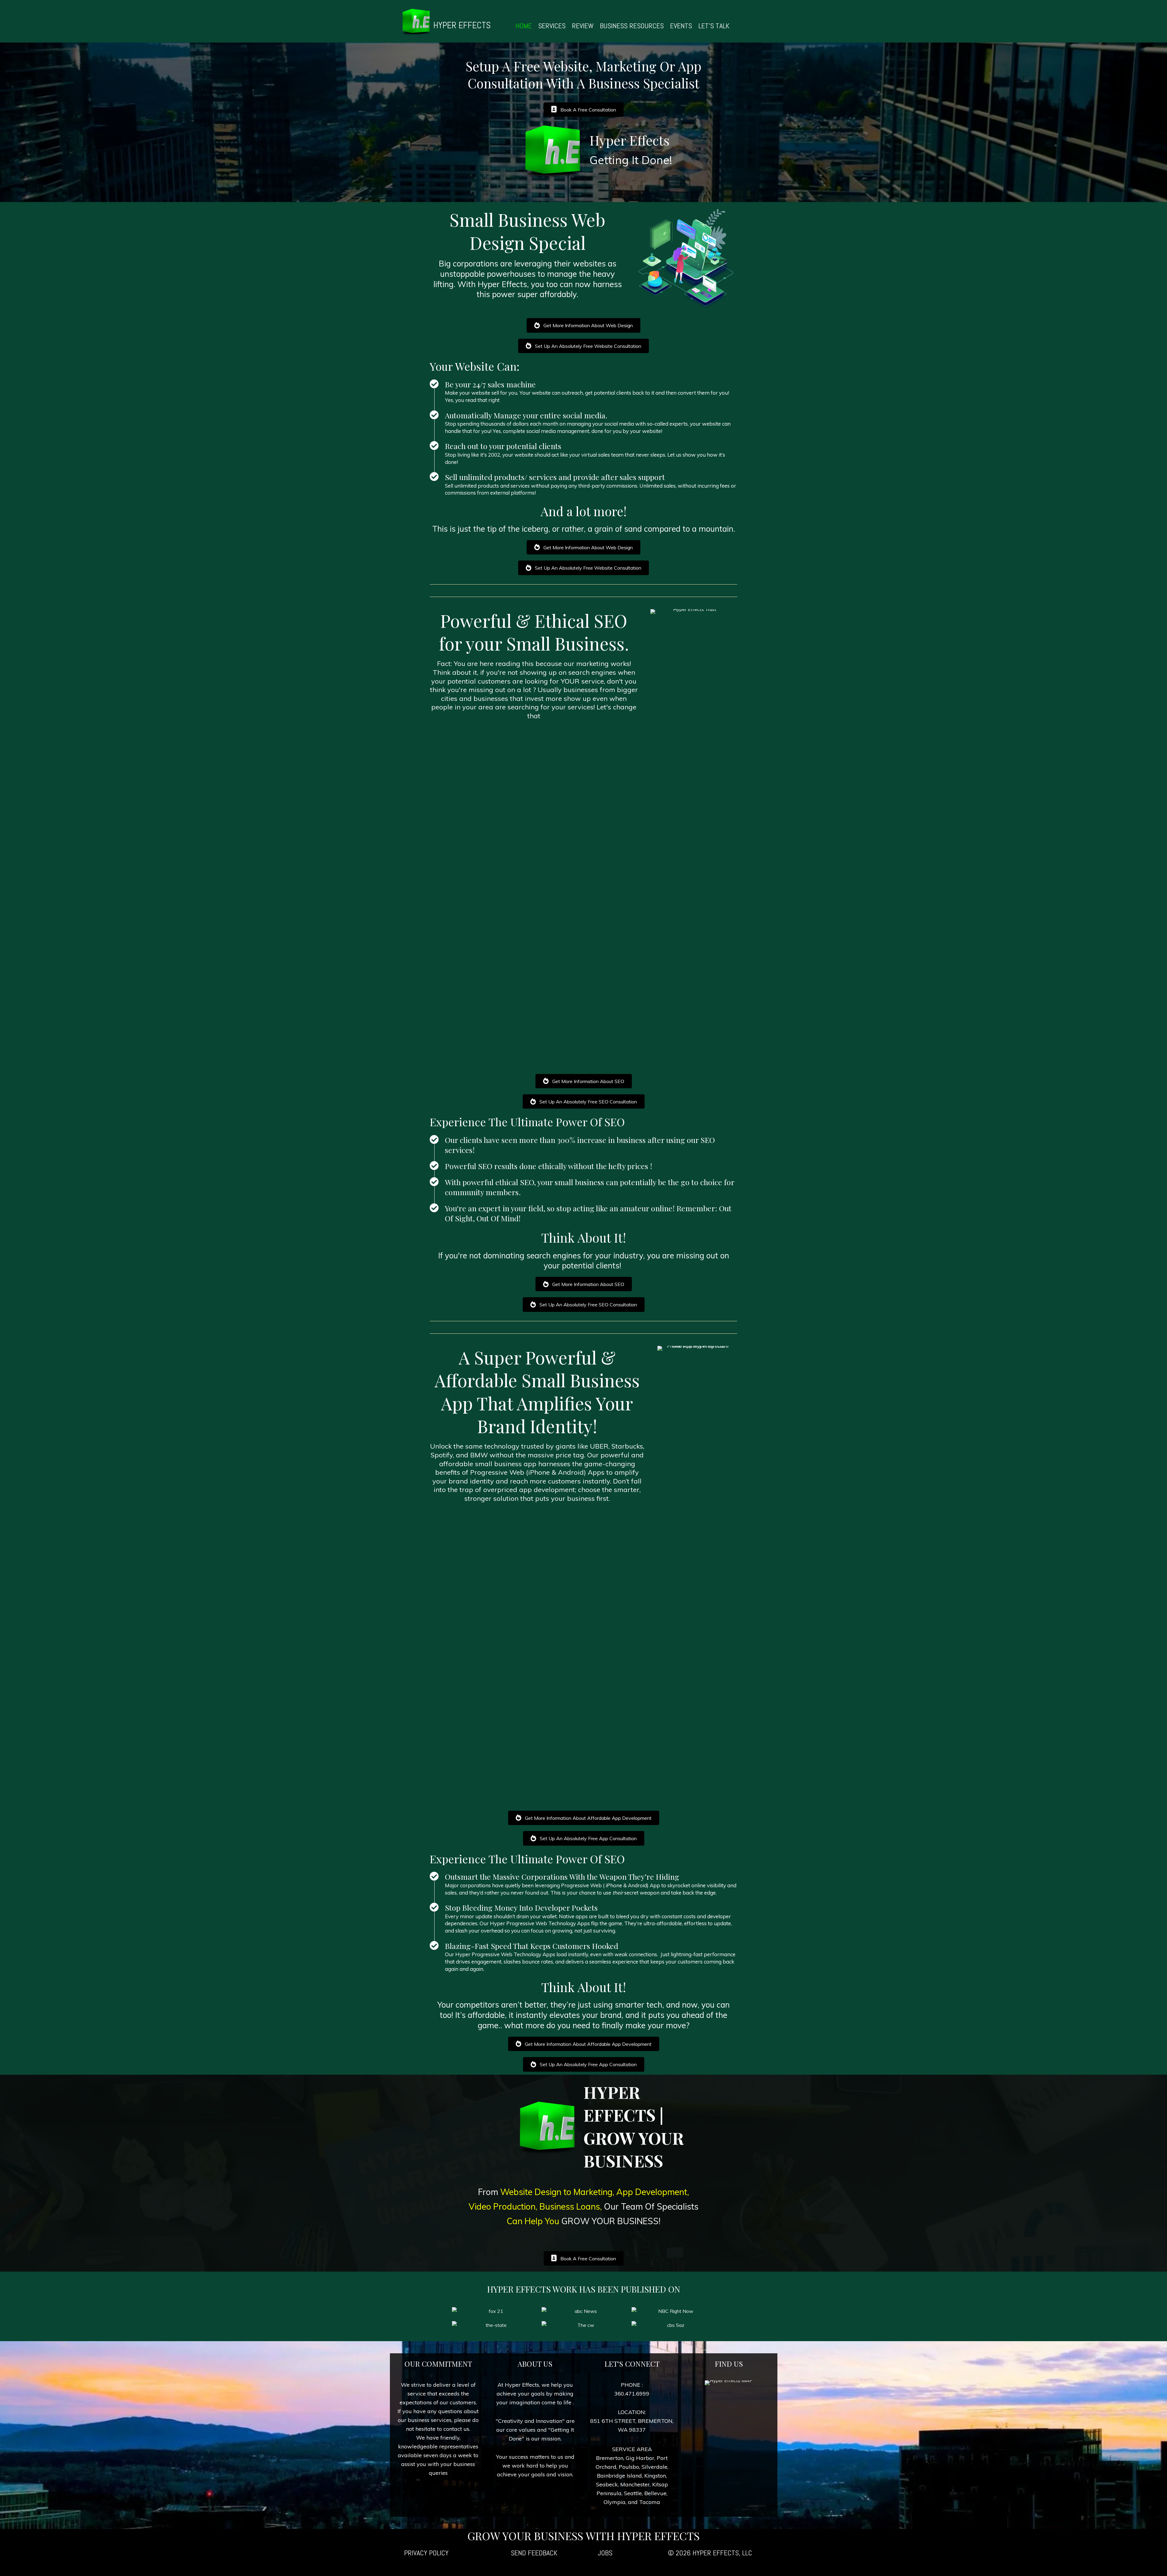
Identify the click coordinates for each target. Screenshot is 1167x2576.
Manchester (635, 2484)
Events (681, 26)
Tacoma (650, 2502)
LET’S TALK (714, 26)
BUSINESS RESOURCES (632, 26)
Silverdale (654, 2467)
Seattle (633, 2493)
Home (524, 26)
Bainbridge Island (619, 2476)
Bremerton (610, 2458)
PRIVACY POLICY (426, 2553)
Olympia (614, 2502)
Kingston (655, 2476)
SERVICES (552, 26)
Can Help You (534, 2221)
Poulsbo (629, 2467)
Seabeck (607, 2484)
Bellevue (655, 2493)
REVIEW (583, 26)
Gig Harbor (640, 2458)
